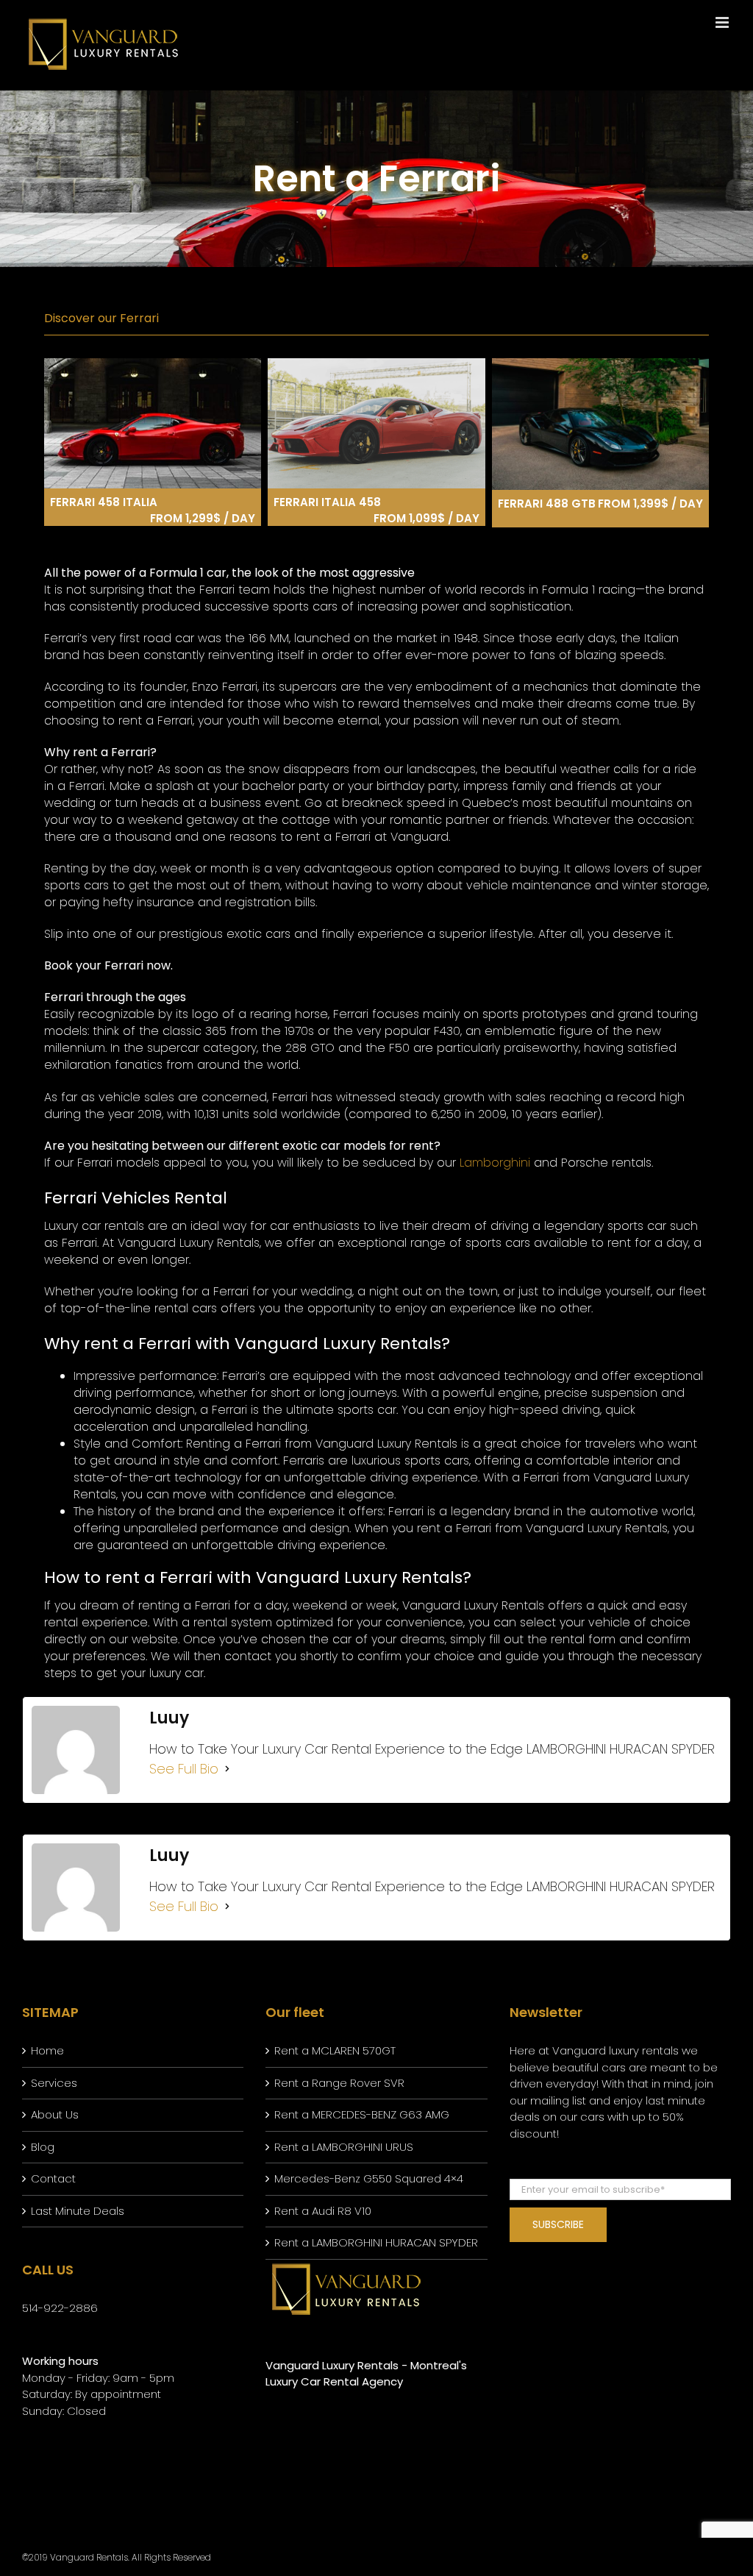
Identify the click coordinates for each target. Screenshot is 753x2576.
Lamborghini (495, 1163)
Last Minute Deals (78, 2211)
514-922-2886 (60, 2308)
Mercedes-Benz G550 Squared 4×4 (369, 2178)
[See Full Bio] (227, 1769)
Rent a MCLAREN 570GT (335, 2050)
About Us (55, 2114)
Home (47, 2050)
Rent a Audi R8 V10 (323, 2211)
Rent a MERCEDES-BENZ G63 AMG (362, 2114)
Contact (53, 2178)
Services (54, 2083)
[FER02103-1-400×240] (376, 364)
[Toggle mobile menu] (723, 22)
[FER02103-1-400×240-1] (153, 364)
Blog (43, 2147)
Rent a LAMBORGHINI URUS (344, 2147)
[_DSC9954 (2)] (600, 364)
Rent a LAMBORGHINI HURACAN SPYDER (376, 2242)
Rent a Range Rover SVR (339, 2083)
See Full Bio (184, 1769)
